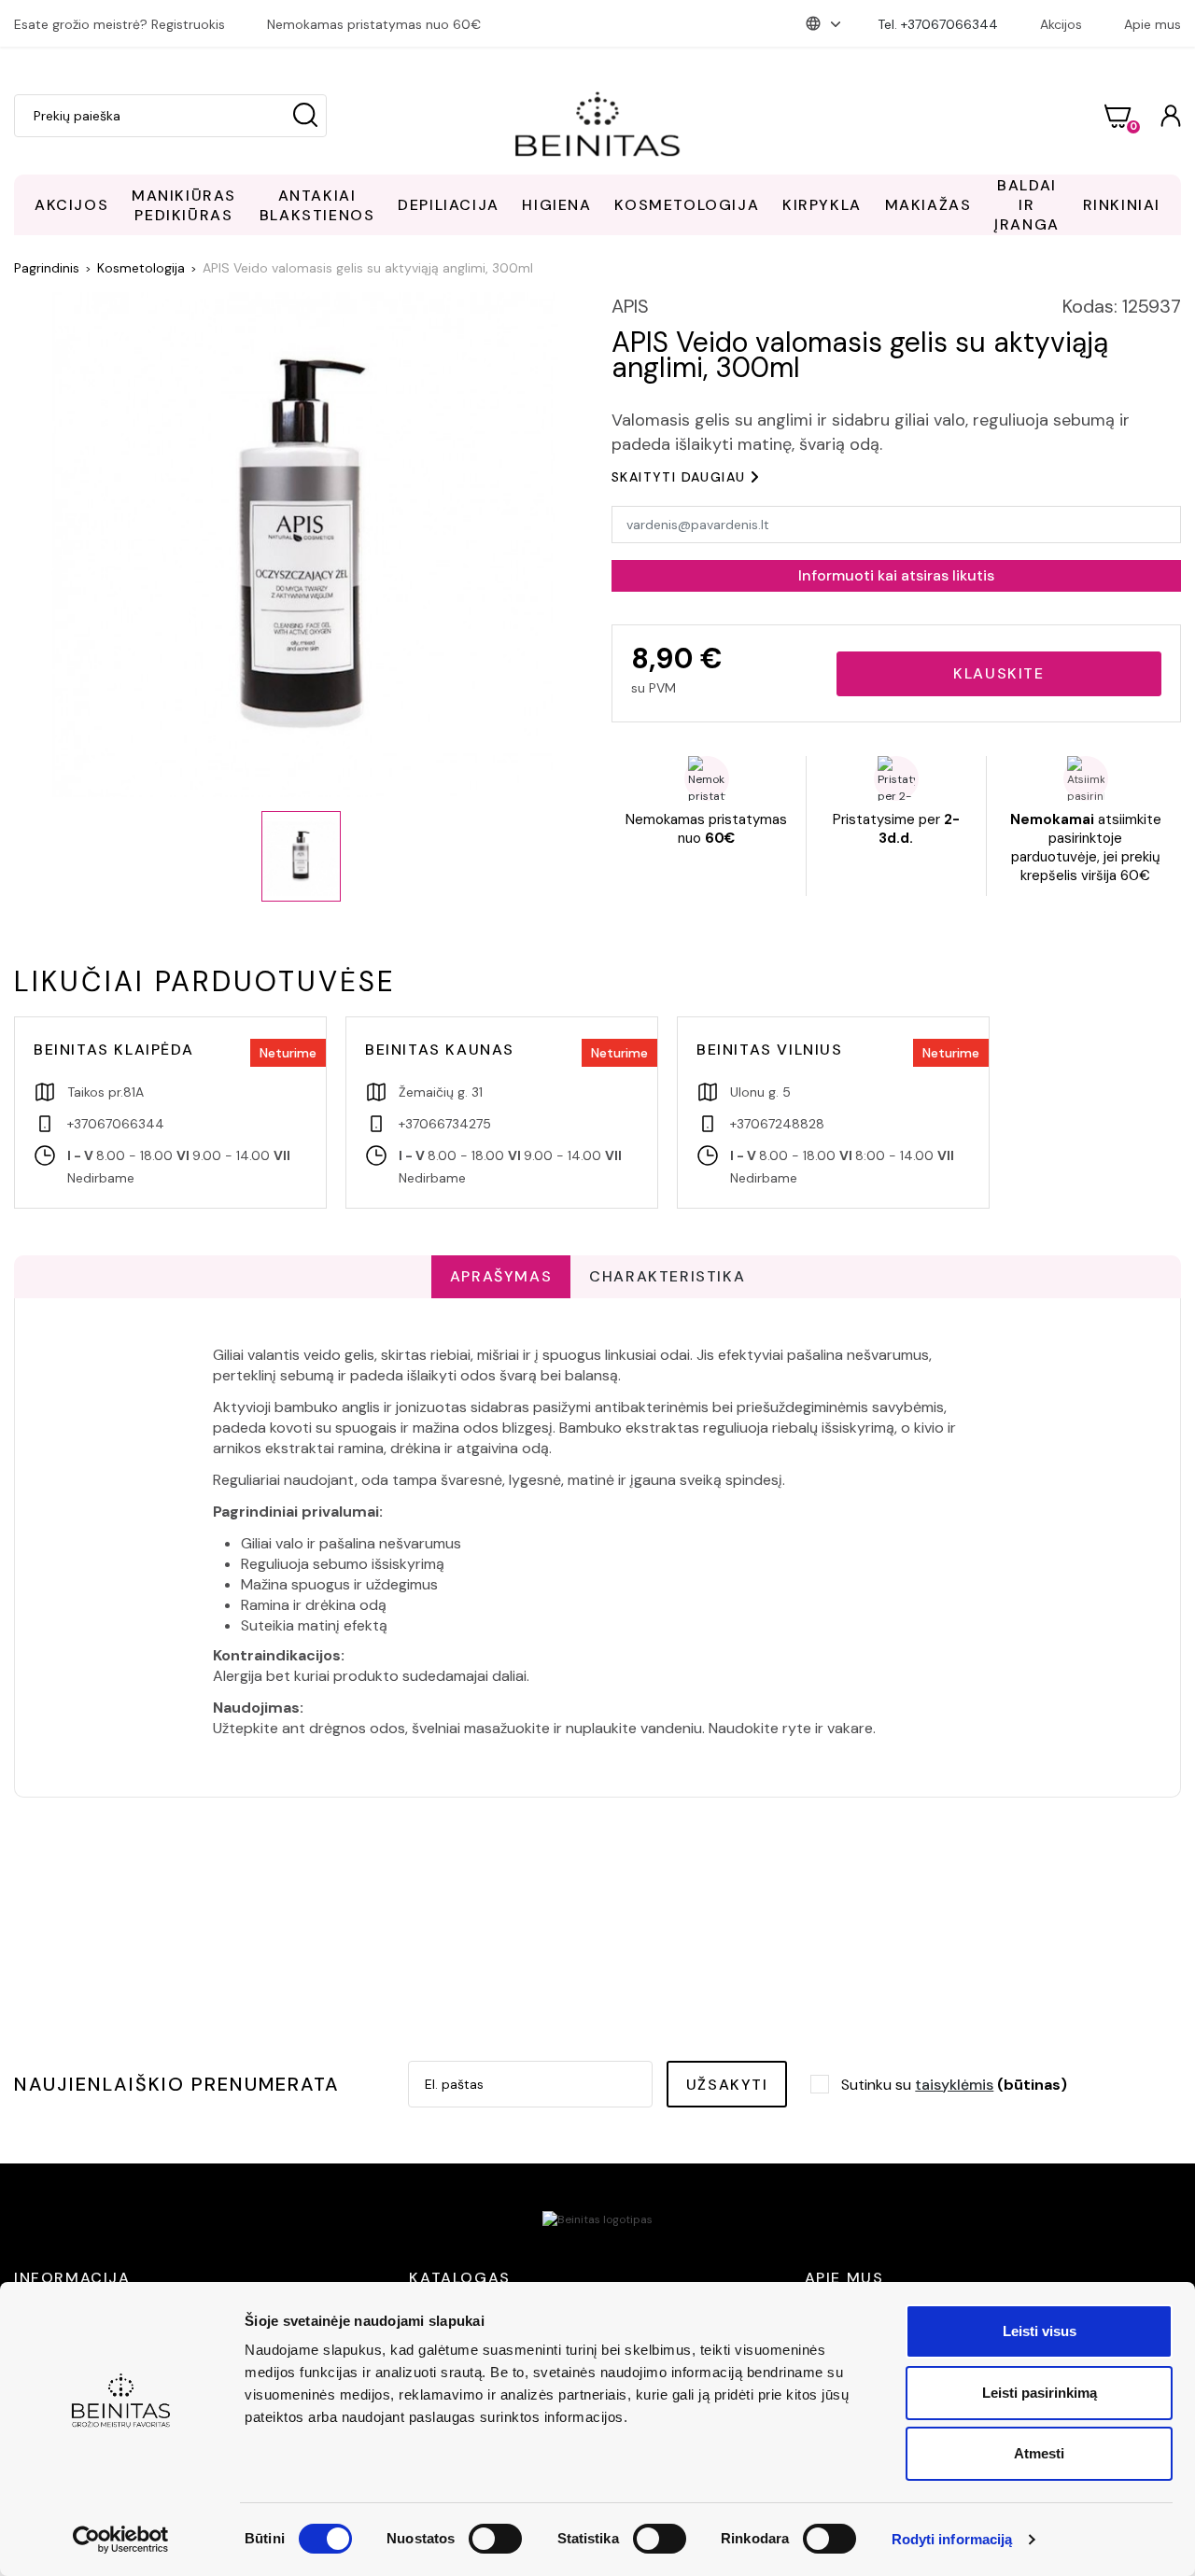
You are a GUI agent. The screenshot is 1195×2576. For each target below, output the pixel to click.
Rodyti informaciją (952, 2539)
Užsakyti (727, 2085)
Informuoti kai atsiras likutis (896, 575)
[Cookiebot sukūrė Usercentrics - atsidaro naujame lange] (121, 2540)
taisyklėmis (954, 2085)
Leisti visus (1040, 2331)
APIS (630, 306)
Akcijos (1061, 24)
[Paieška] (305, 116)
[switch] (495, 2539)
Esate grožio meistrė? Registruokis (119, 24)
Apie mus (1153, 24)
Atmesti (1039, 2453)
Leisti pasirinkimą (1040, 2393)
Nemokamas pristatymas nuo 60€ (374, 24)
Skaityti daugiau (678, 477)
